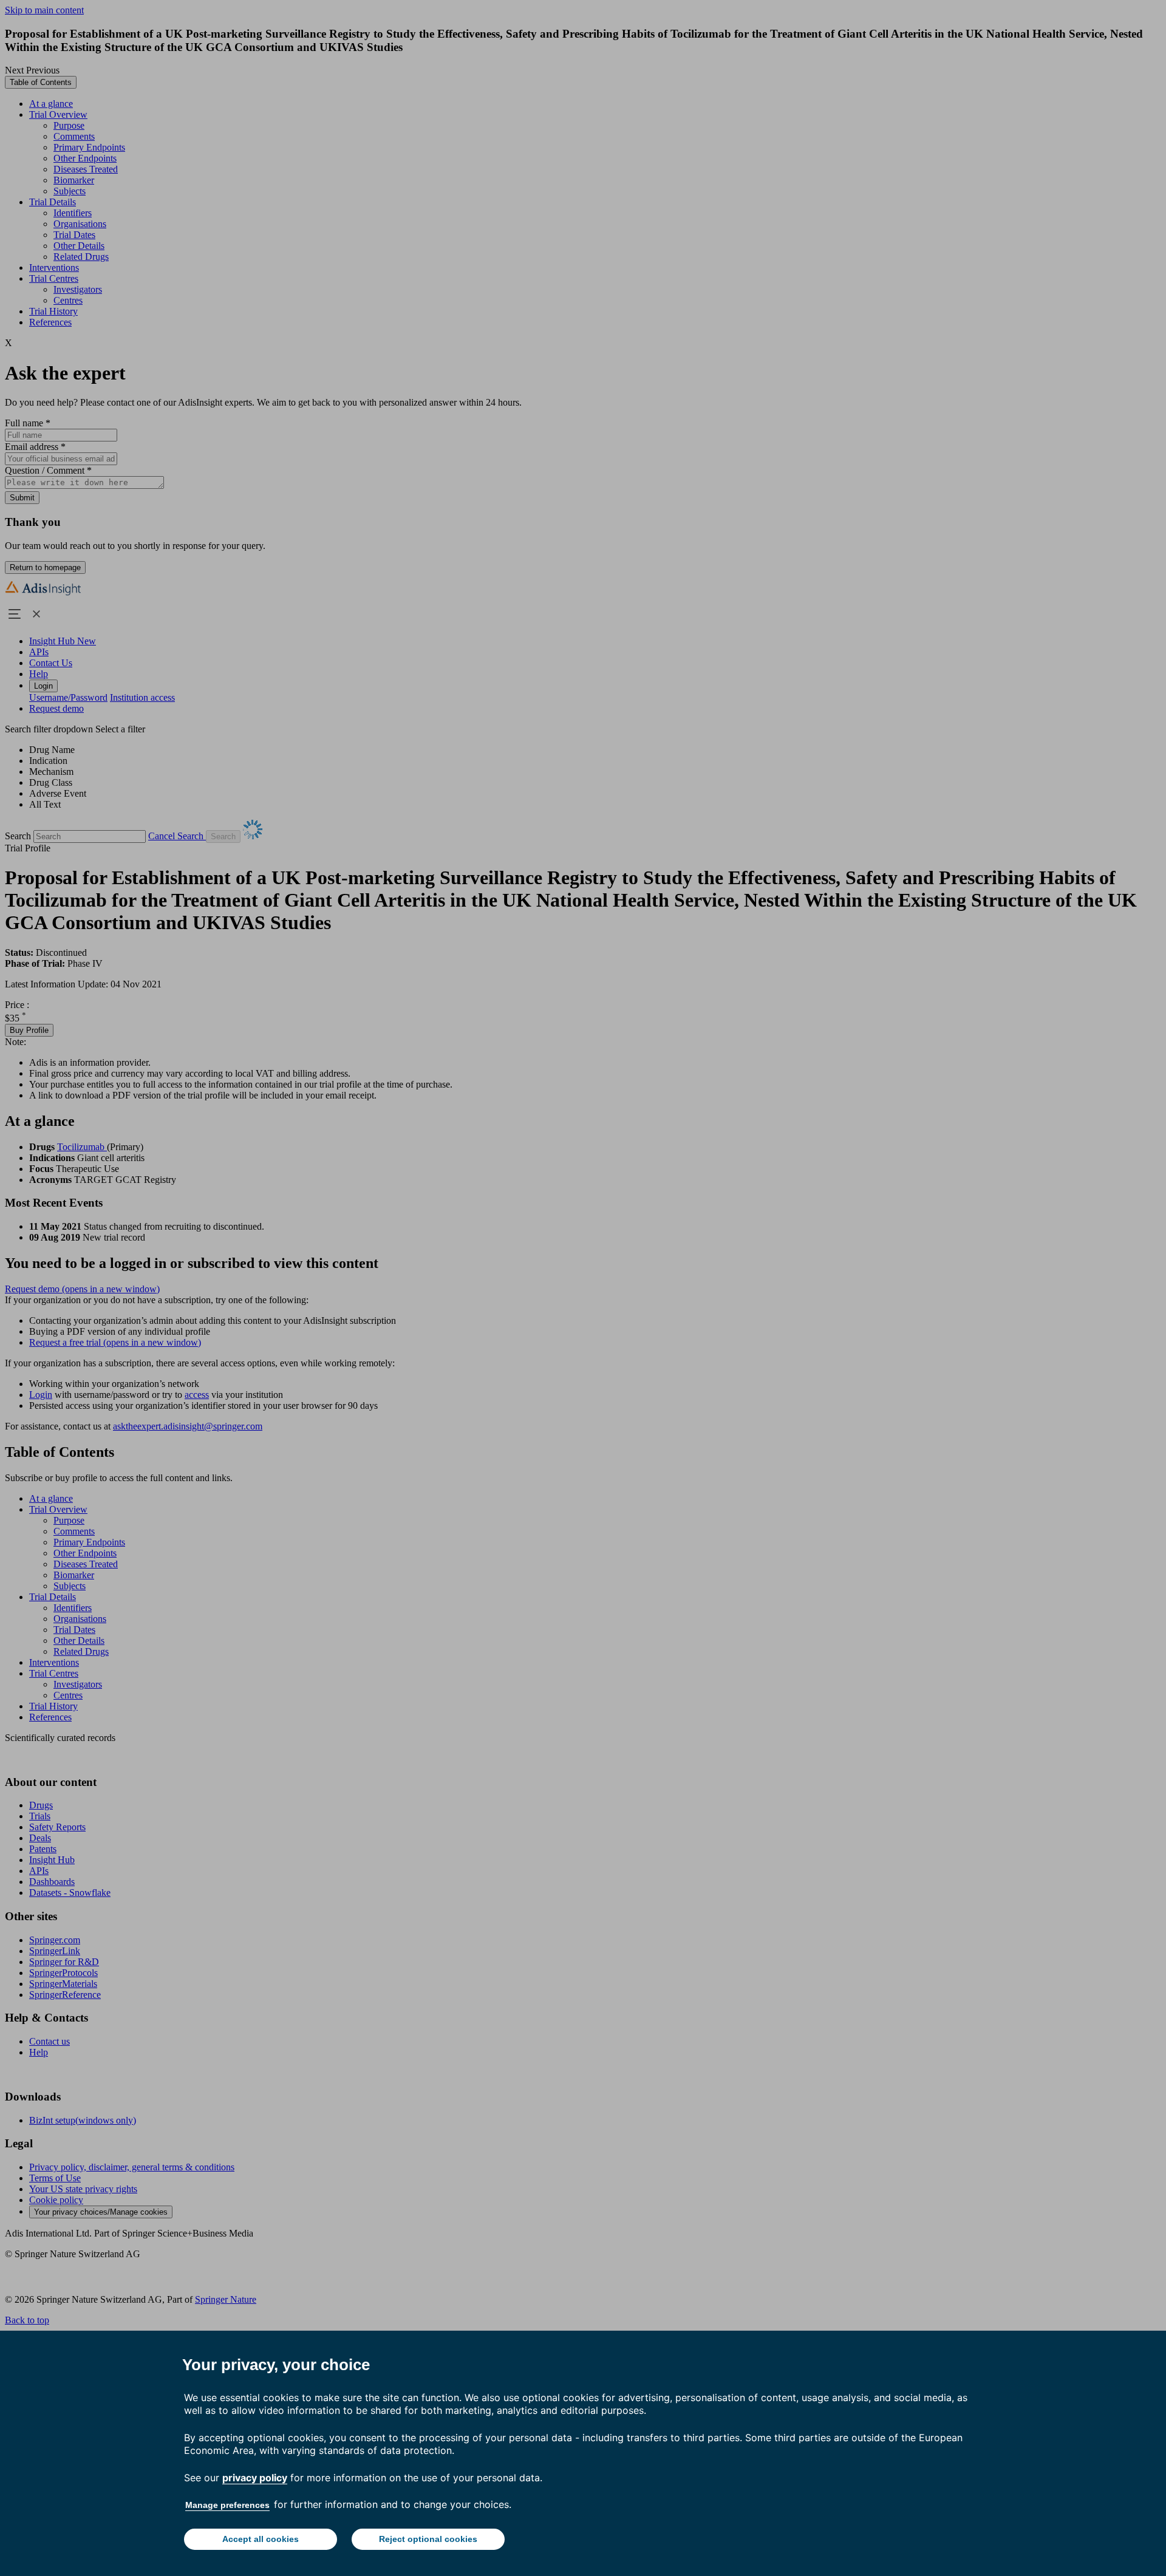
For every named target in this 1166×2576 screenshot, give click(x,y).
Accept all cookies (261, 2539)
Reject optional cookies (428, 2539)
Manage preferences (227, 2505)
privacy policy (255, 2478)
